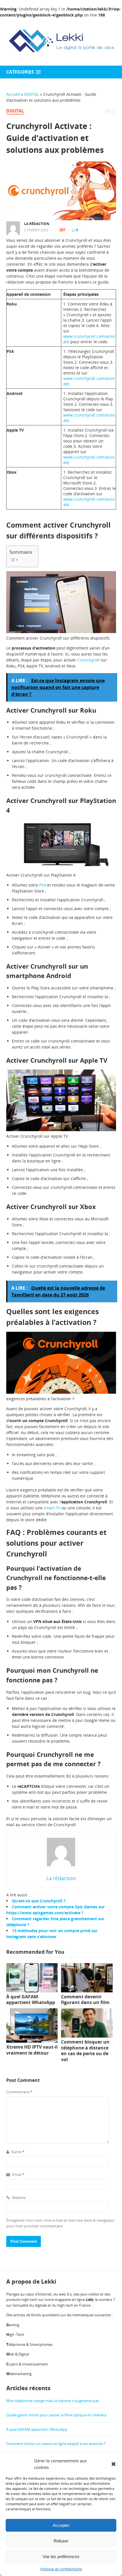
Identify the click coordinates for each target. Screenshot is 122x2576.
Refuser (61, 2541)
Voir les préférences (61, 2557)
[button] (113, 2464)
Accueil (13, 94)
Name (17, 2152)
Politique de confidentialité (61, 2569)
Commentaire (19, 2092)
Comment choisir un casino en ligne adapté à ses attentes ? (56, 2444)
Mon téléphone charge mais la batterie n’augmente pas (53, 2401)
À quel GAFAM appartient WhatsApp (37, 2429)
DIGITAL (31, 94)
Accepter (61, 2525)
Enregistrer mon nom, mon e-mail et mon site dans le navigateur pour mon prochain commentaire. (60, 2223)
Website (18, 2198)
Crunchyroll (89, 660)
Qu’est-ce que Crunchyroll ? (39, 1901)
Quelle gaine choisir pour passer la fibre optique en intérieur (57, 2415)
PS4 (43, 885)
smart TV (52, 1508)
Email (18, 2175)
